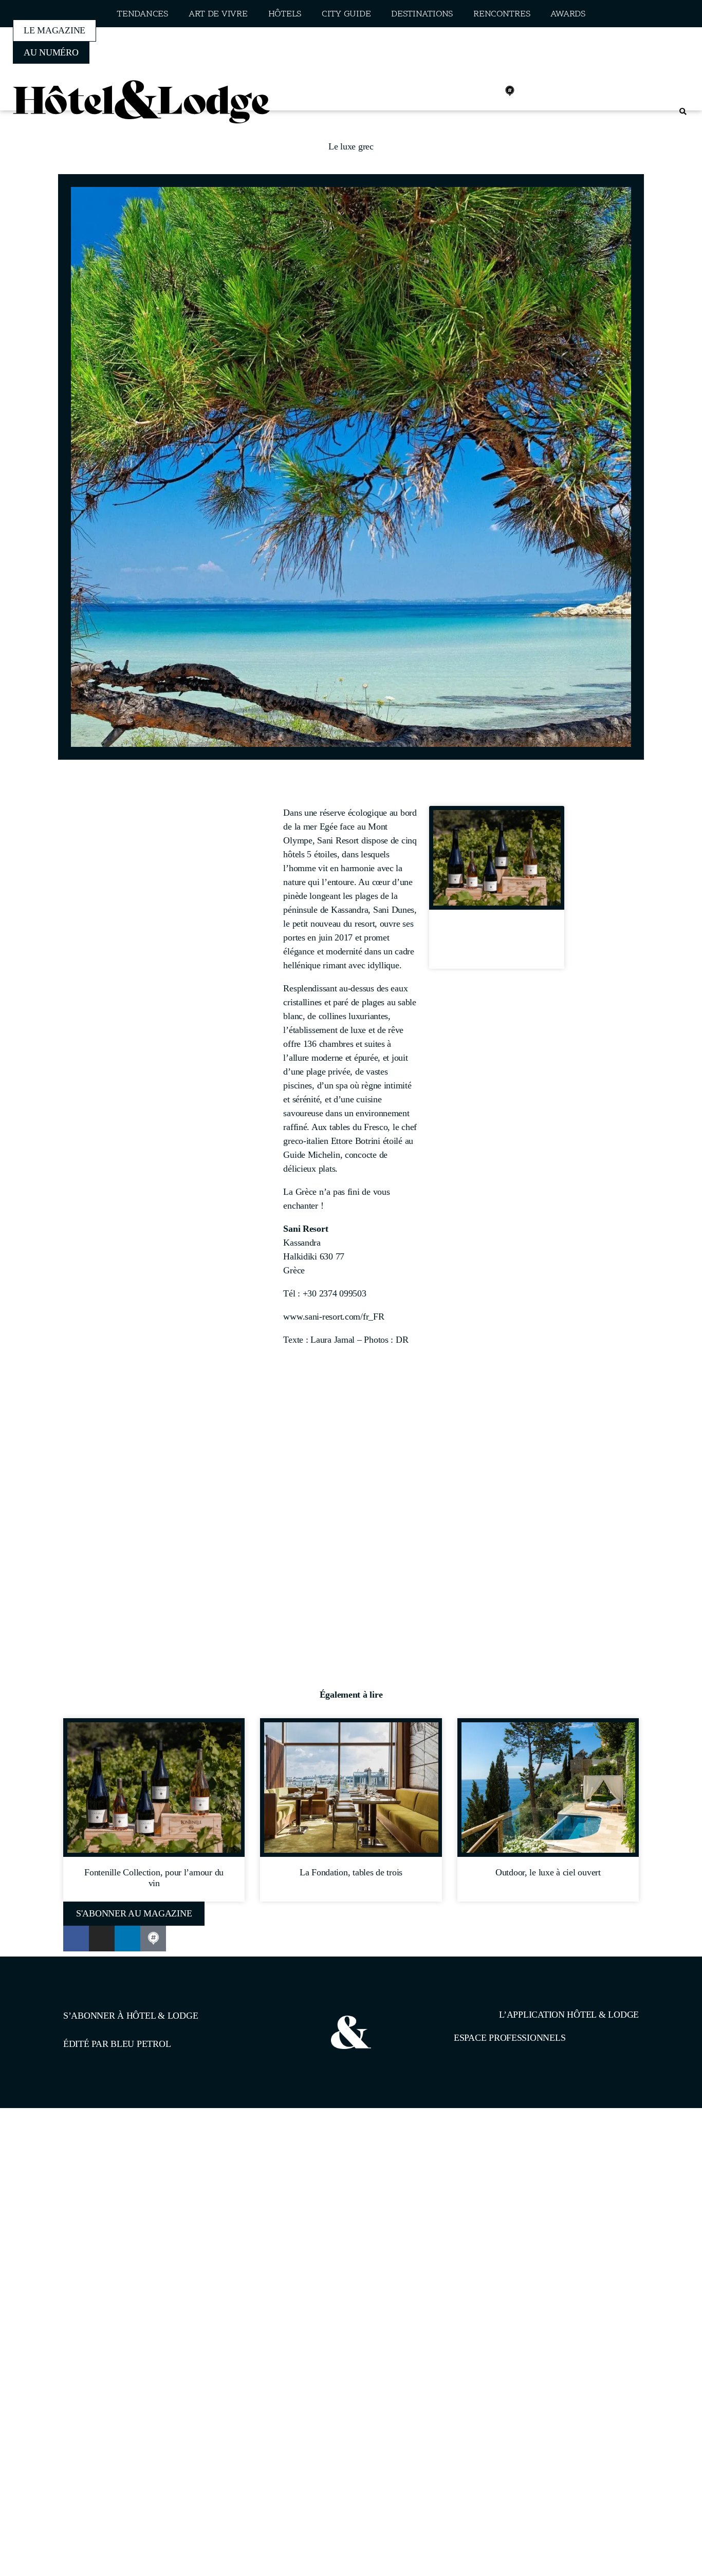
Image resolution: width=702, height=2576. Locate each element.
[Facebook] (442, 91)
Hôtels (285, 14)
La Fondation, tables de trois (351, 1872)
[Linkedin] (487, 91)
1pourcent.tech (129, 2161)
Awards (568, 14)
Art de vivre (218, 14)
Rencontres (502, 14)
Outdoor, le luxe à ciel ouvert (548, 1872)
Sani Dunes (394, 910)
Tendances (142, 14)
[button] (683, 112)
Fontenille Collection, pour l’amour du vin (496, 943)
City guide (346, 14)
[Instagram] (465, 91)
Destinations (422, 14)
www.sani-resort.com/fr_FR (334, 1317)
